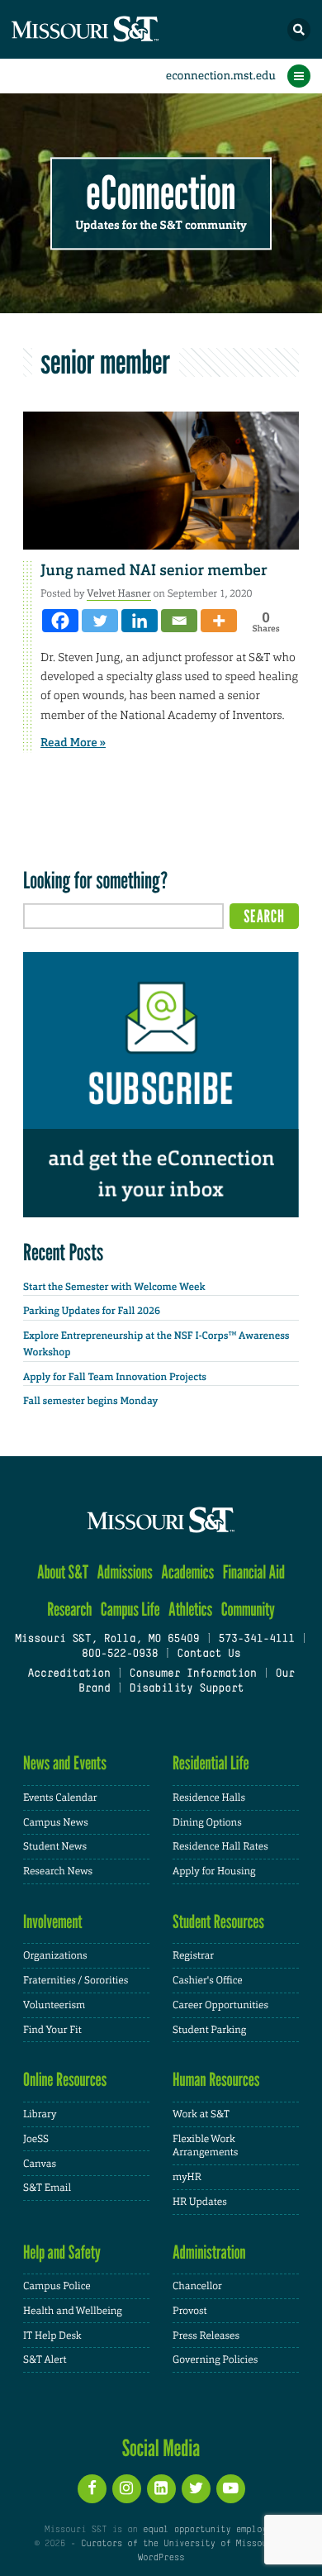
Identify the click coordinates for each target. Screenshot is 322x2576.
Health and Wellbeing (73, 2311)
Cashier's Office (208, 1980)
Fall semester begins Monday (90, 1401)
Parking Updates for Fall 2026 (92, 1311)
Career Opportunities (220, 2005)
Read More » (73, 743)
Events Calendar (60, 1797)
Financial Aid (254, 1572)
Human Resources (216, 2080)
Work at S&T (201, 2114)
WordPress (161, 2558)
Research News (58, 1871)
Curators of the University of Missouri (179, 2544)
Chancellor (197, 2286)
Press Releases (206, 2336)
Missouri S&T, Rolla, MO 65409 (107, 1640)
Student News (55, 1846)
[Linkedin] (140, 621)
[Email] (179, 621)
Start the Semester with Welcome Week (114, 1287)
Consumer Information (193, 1674)
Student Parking (209, 2030)
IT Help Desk (52, 2336)
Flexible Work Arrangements (205, 2146)
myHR (187, 2177)
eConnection (161, 194)
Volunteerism (54, 2005)
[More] (219, 621)
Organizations (55, 1955)
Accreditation (69, 1674)
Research (69, 1609)
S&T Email (47, 2188)
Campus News (56, 1822)
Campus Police (57, 2286)
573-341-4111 (256, 1640)
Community (248, 1609)
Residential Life (211, 1763)
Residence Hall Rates (220, 1846)
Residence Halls (209, 1797)
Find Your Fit (52, 2030)
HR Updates (200, 2202)
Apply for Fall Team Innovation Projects (115, 1377)
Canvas (40, 2164)
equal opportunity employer (210, 2530)
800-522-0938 (120, 1655)
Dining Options (207, 1822)
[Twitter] (100, 621)
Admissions (125, 1572)
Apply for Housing (214, 1871)
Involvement (53, 1922)
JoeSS (36, 2139)
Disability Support (187, 1689)
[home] (116, 29)
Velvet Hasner (119, 593)
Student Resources (218, 1922)
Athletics (190, 1609)
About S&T (63, 1572)
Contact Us (208, 1655)
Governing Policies (215, 2359)
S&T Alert (45, 2359)
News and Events (65, 1763)
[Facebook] (60, 621)
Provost (190, 2311)
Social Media (161, 2448)
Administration (209, 2252)
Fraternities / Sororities (76, 1980)
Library (40, 2114)
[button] (299, 30)
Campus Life (130, 1609)
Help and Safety (62, 2252)
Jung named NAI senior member (154, 570)
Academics (187, 1572)
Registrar (193, 1955)
